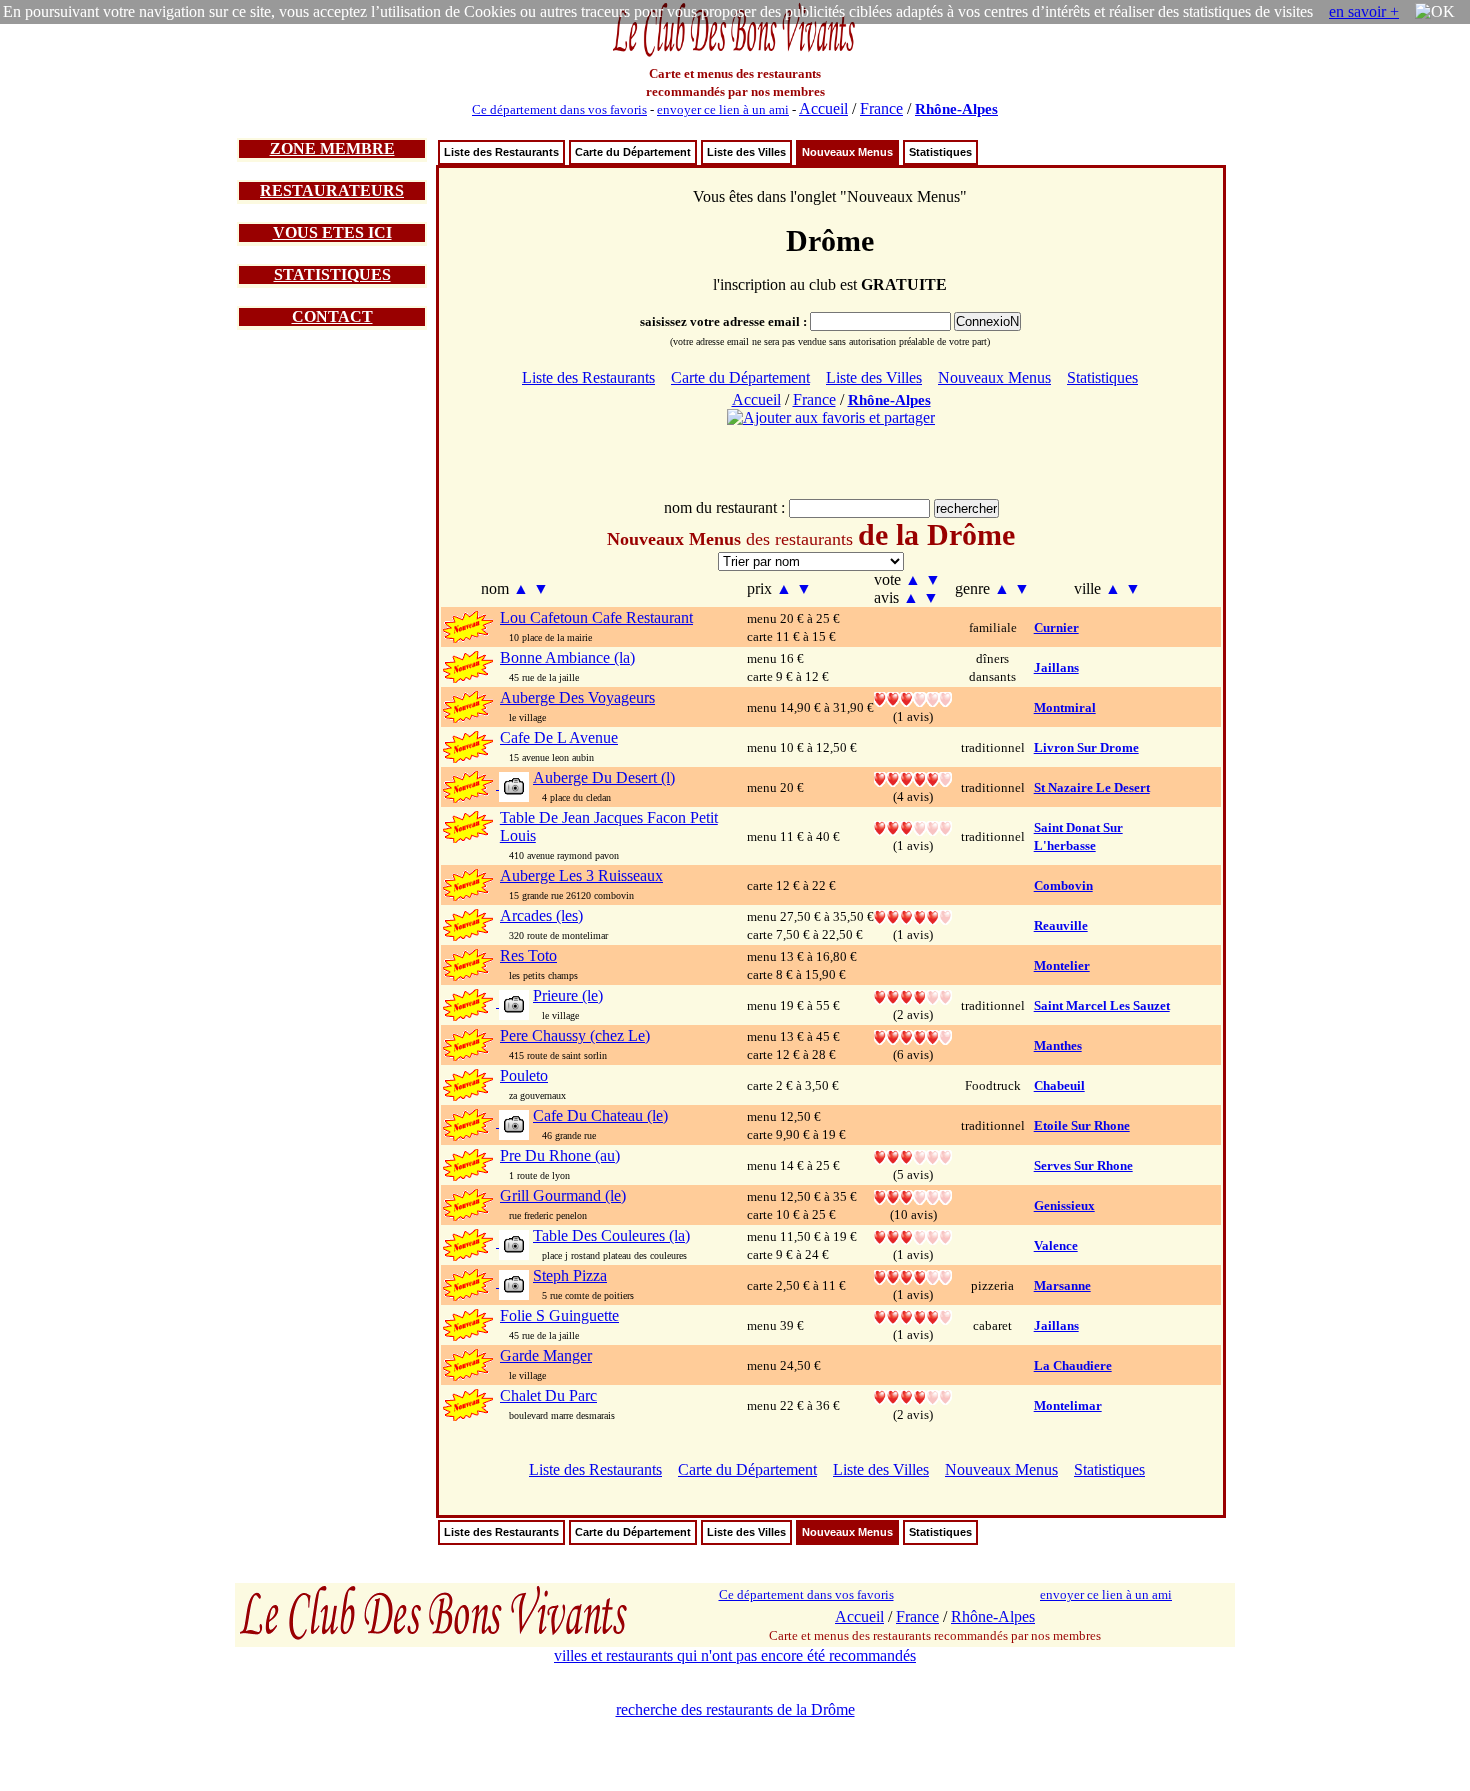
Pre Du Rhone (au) (560, 1155)
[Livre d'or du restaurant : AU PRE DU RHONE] (913, 1155)
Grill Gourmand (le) (563, 1195)
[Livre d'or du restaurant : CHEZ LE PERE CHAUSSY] (913, 1035)
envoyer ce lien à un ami (723, 109)
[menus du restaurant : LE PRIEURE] (512, 1003)
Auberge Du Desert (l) (604, 777)
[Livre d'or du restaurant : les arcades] (913, 915)
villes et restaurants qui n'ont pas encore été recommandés (735, 1655)
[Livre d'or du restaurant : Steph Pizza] (913, 1275)
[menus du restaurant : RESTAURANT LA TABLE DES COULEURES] (512, 1243)
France (881, 108)
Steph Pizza (570, 1275)
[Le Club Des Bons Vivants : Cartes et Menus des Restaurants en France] (735, 54)
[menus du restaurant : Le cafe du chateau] (512, 1123)
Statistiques (940, 152)
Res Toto (528, 955)
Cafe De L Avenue (559, 737)
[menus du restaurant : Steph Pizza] (512, 1283)
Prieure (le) (568, 995)
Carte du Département (633, 152)
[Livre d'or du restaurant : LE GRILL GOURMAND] (913, 1195)
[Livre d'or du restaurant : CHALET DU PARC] (913, 1395)
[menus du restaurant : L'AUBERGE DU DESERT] (512, 785)
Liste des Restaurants (501, 152)
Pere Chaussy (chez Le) (575, 1035)
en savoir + (1364, 11)
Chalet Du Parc (548, 1395)
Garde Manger (546, 1355)
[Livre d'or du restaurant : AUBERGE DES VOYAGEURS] (913, 697)
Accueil (823, 108)
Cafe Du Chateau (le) (600, 1115)
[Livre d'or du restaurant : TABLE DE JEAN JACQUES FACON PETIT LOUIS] (913, 826)
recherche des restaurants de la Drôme (735, 1709)
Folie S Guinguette (559, 1315)
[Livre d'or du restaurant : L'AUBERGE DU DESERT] (913, 777)
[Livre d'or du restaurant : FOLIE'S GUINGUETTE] (913, 1315)
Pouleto (524, 1075)
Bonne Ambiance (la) (567, 657)
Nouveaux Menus (847, 152)
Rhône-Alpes (956, 109)
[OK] (1435, 12)
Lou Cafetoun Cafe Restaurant (596, 617)
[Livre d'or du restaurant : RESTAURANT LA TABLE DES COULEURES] (913, 1235)
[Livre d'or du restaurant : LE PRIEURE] (913, 995)
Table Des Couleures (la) (611, 1235)
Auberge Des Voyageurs (577, 697)
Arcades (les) (541, 915)
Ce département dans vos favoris (559, 109)
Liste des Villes (746, 152)
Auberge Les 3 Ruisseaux (581, 875)
